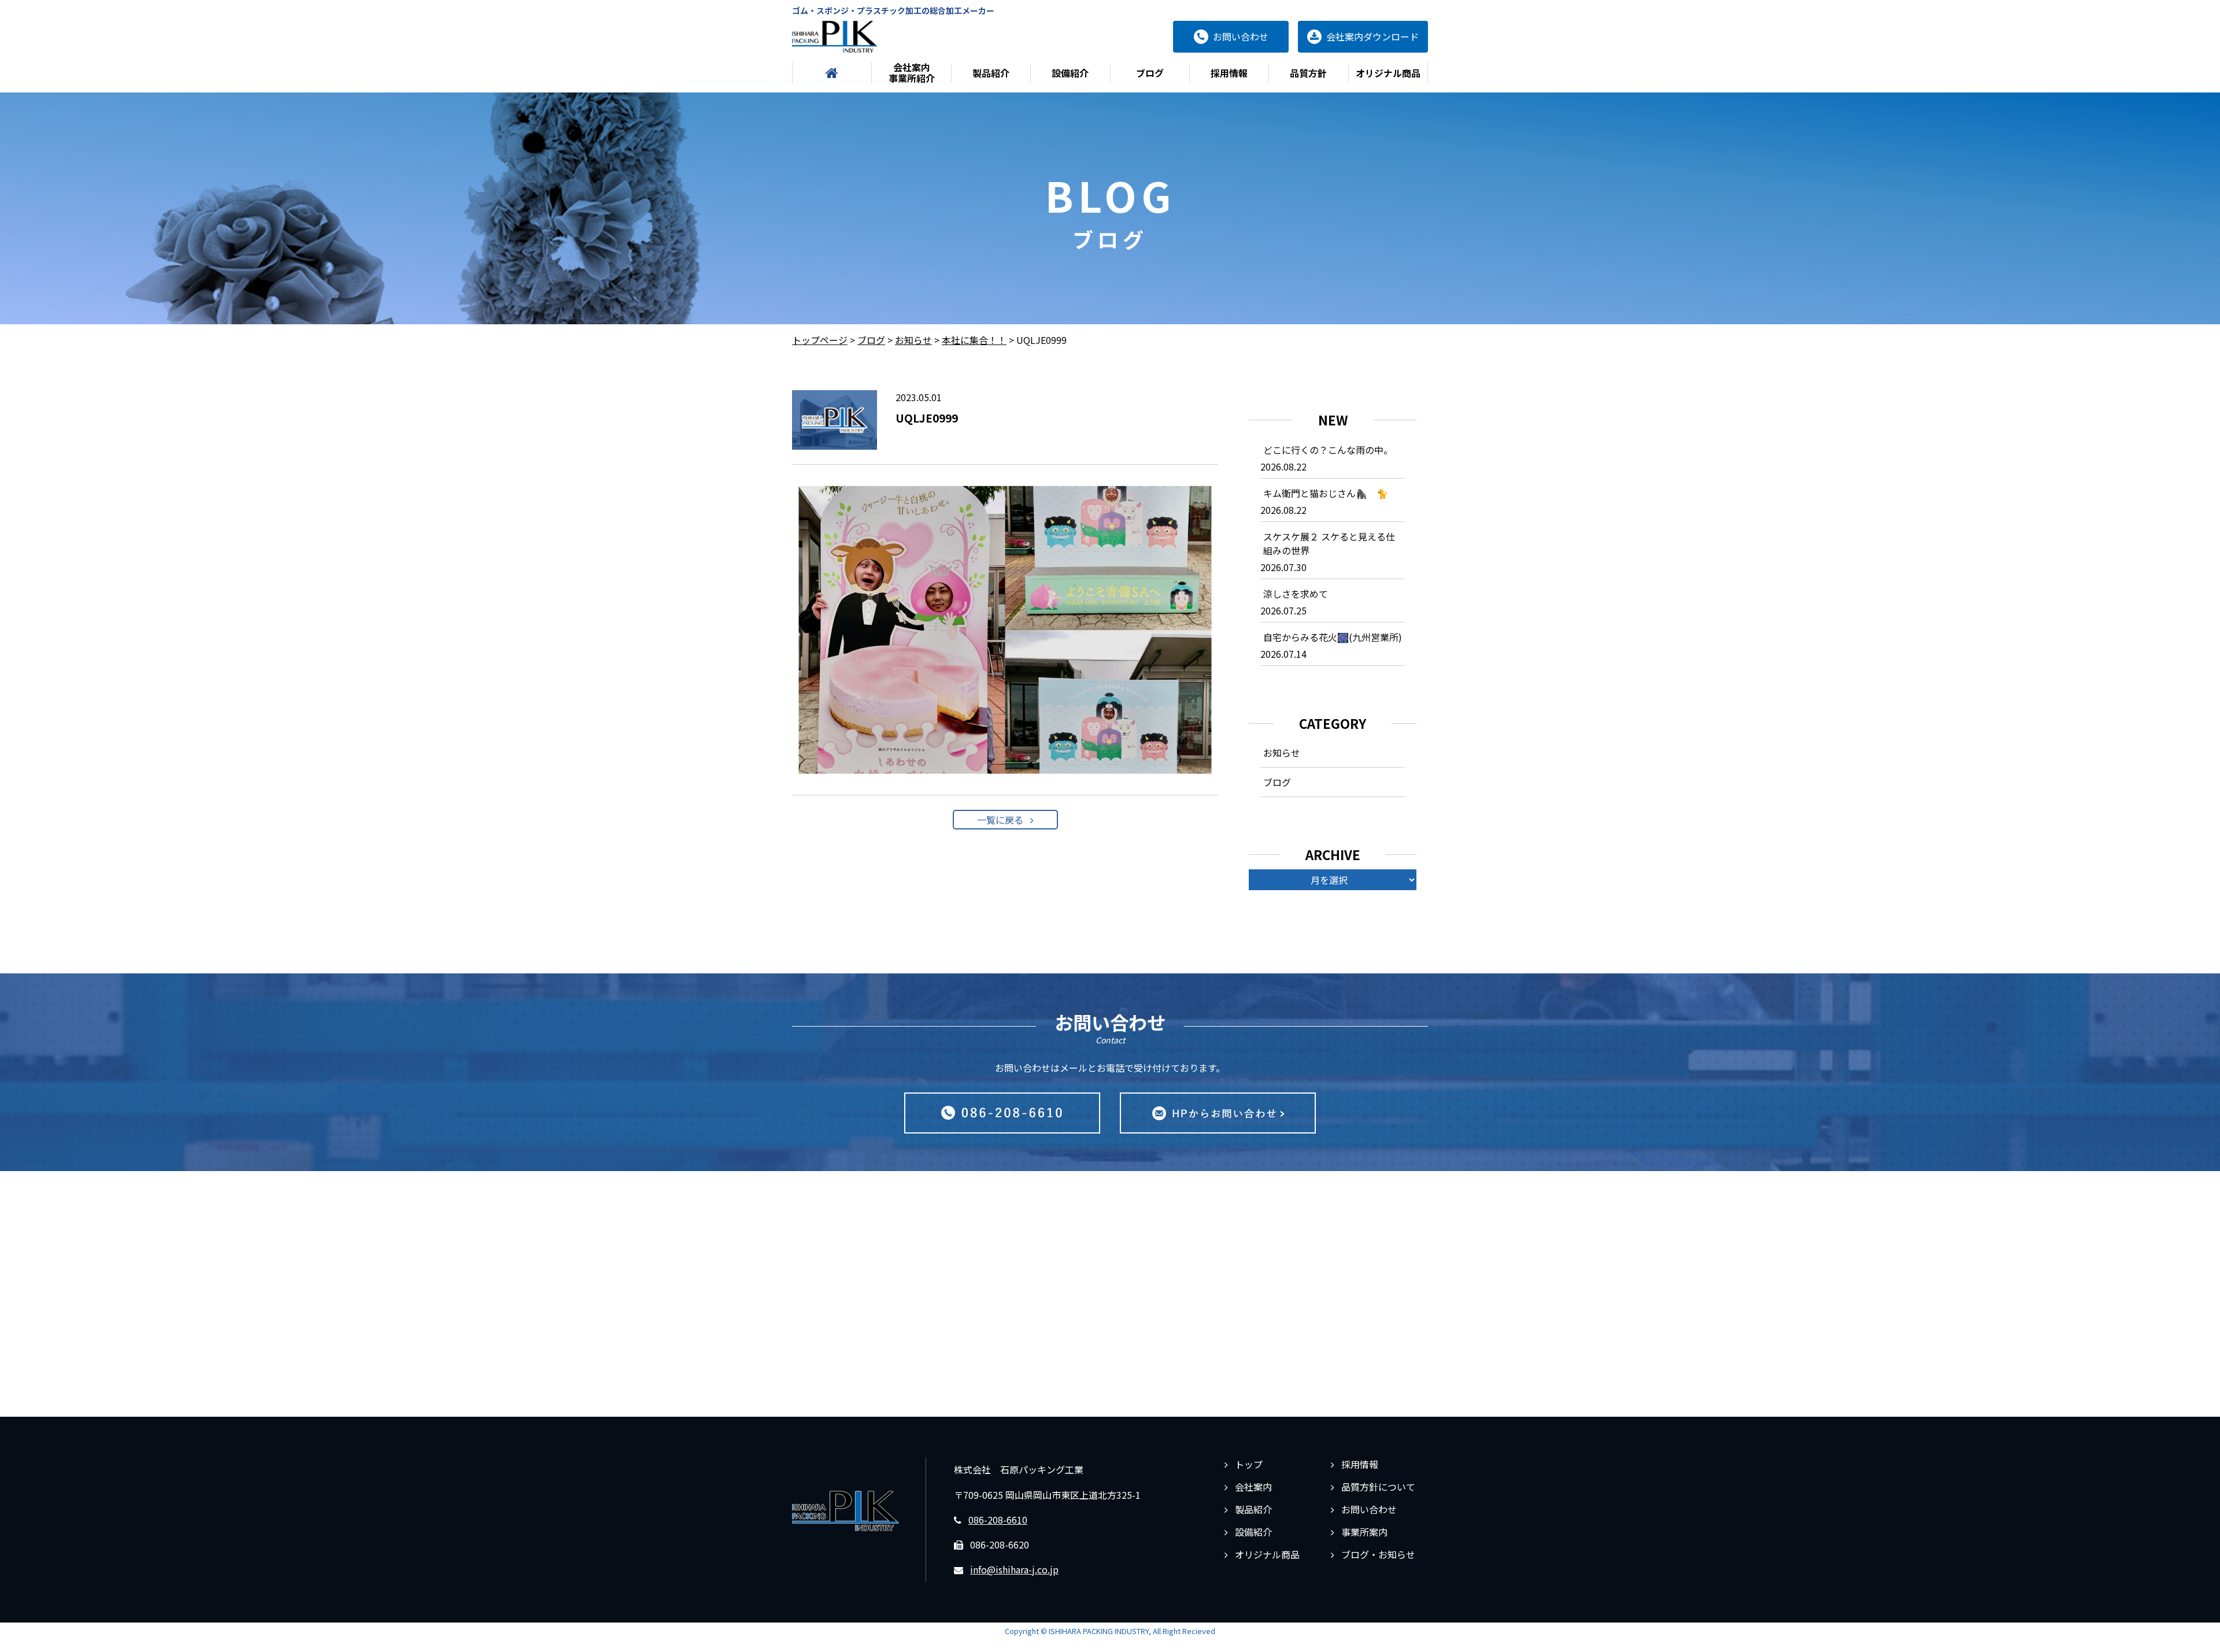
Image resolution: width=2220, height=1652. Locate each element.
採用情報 (1229, 73)
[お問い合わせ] (1218, 1113)
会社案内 (1253, 1487)
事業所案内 (1364, 1532)
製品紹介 (991, 73)
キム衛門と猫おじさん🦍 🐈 (1326, 493)
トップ (1249, 1464)
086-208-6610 (998, 1520)
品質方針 (1308, 73)
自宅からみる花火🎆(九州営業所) (1333, 637)
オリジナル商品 (1388, 73)
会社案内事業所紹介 (912, 73)
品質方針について (1378, 1487)
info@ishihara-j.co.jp (1014, 1569)
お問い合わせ (1369, 1509)
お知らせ (1282, 753)
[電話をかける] (1002, 1113)
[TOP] (832, 73)
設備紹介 (1070, 73)
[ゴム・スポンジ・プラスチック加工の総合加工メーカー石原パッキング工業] (835, 37)
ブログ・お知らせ (1378, 1554)
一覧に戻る (1000, 820)
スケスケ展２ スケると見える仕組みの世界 (1329, 543)
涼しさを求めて (1296, 594)
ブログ (1150, 73)
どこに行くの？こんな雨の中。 (1328, 450)
